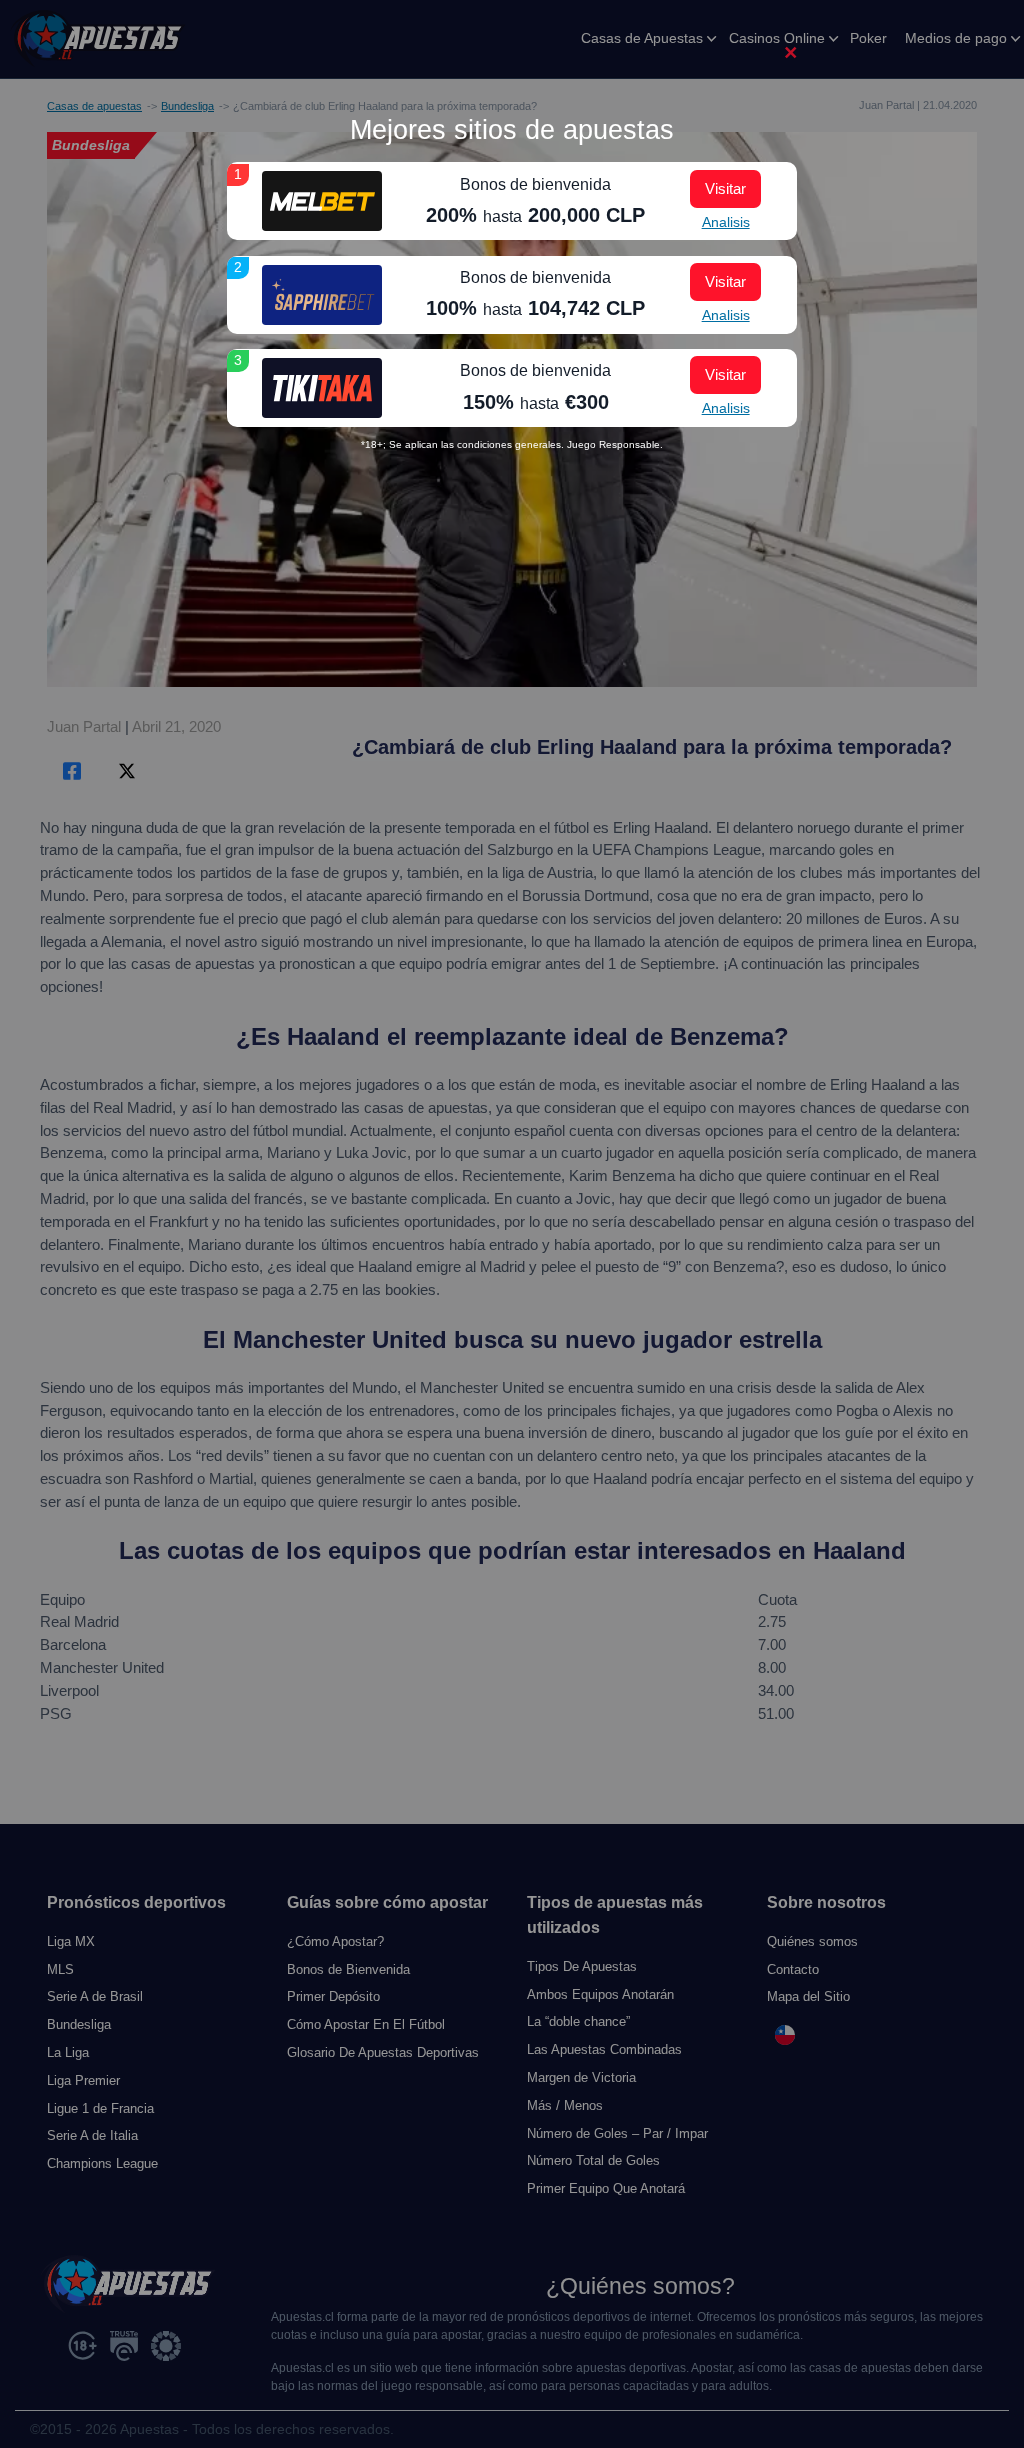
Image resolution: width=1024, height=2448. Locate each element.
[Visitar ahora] (322, 201)
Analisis (726, 222)
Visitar (725, 188)
